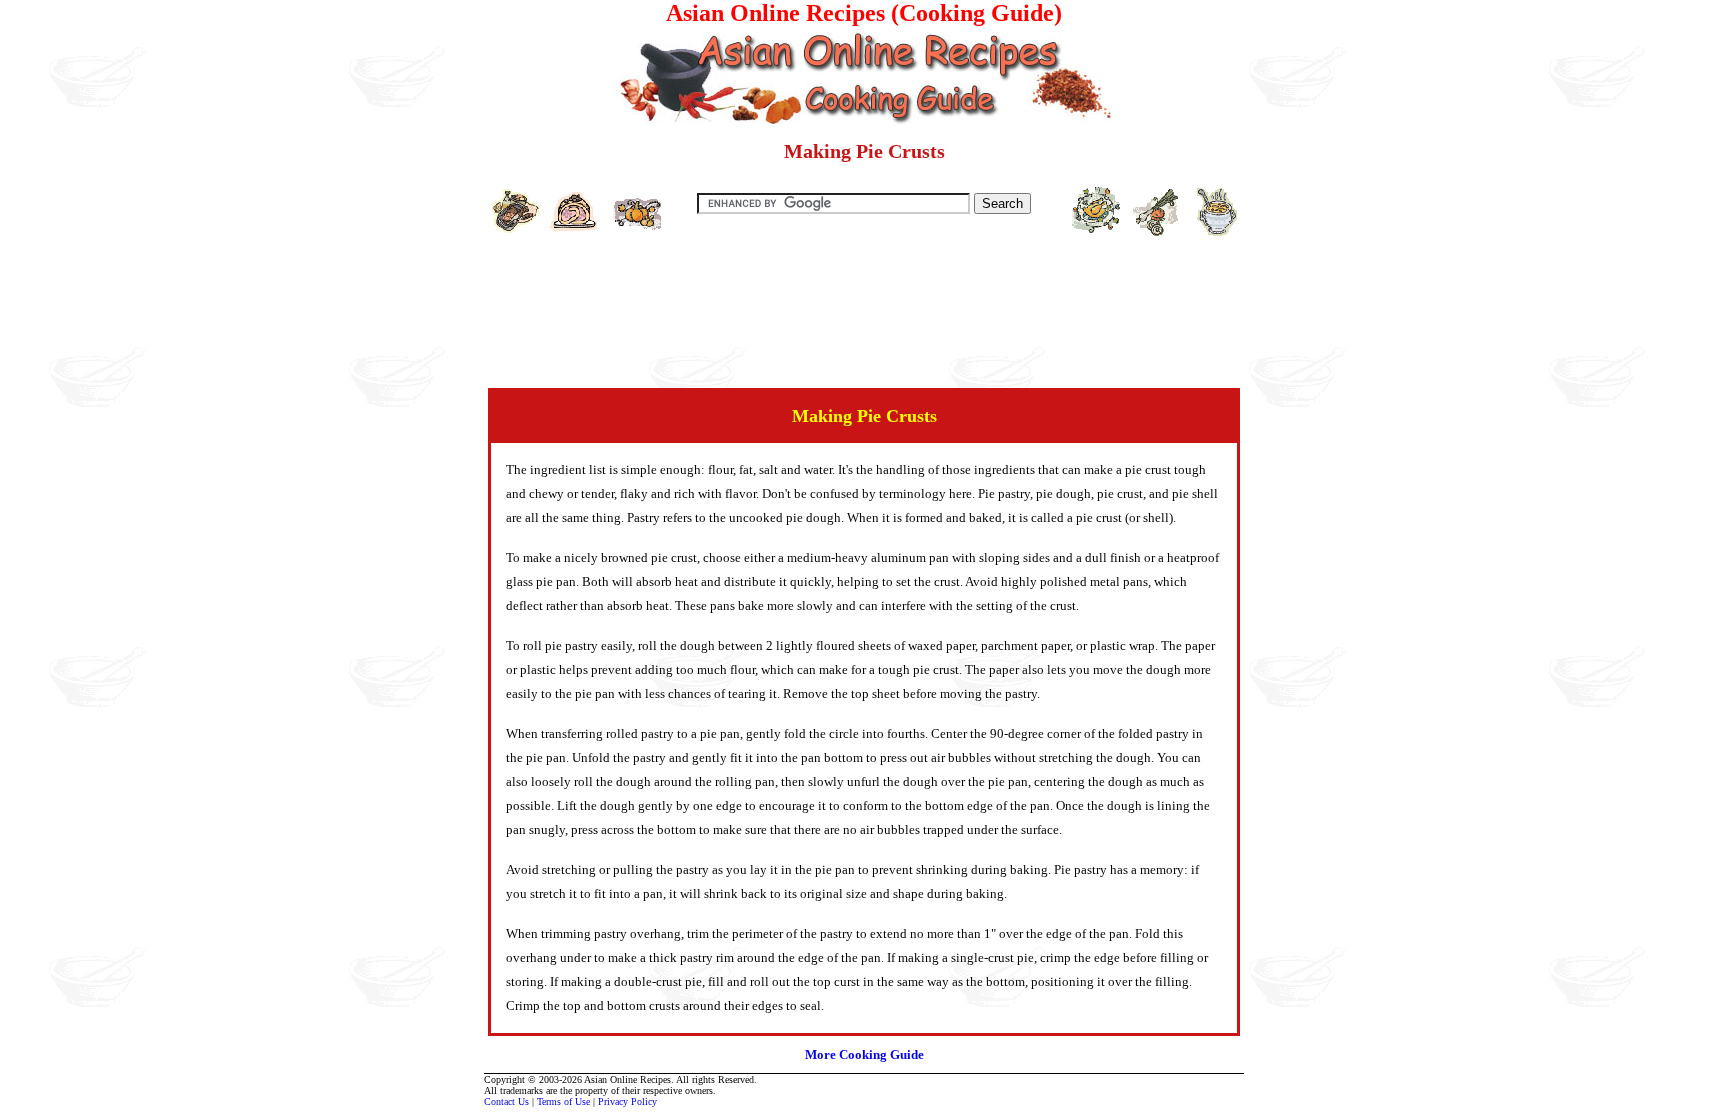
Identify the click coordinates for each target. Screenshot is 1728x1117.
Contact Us (506, 1101)
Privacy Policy (627, 1101)
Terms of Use (563, 1101)
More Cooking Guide (864, 1054)
